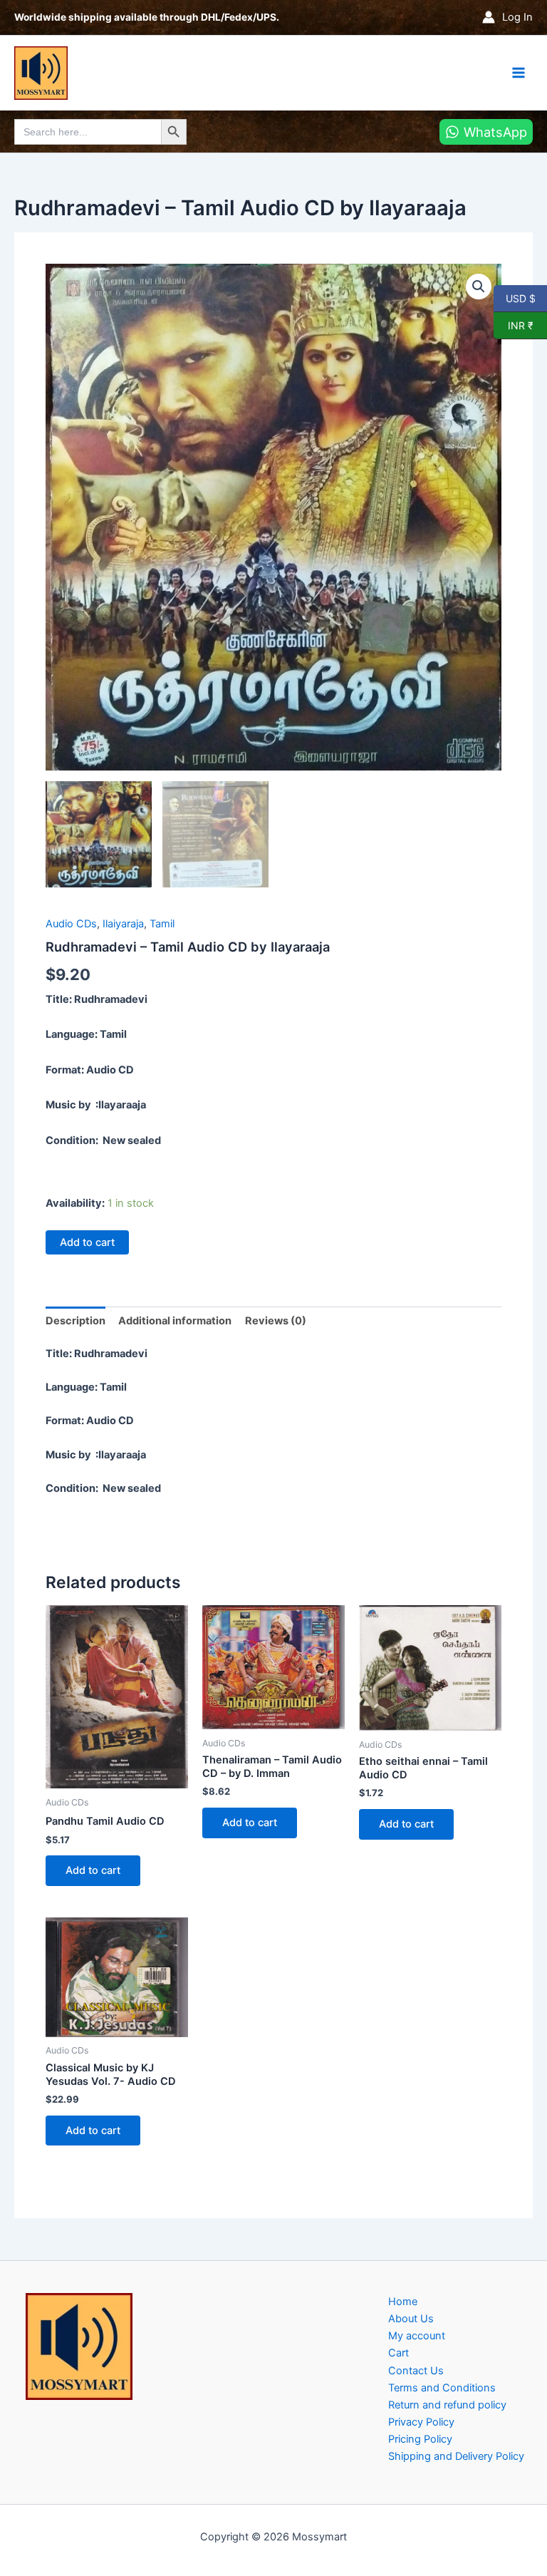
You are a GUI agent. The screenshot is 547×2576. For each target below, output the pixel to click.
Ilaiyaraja (123, 924)
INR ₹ (514, 325)
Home (403, 2302)
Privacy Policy (421, 2422)
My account (417, 2336)
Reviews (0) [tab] (276, 1321)
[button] (479, 287)
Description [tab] (75, 1321)
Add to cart (87, 1242)
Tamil (162, 924)
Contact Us (416, 2371)
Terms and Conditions (442, 2388)
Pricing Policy (420, 2439)
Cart (398, 2353)
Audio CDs (71, 924)
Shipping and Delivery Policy (456, 2456)
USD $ (520, 298)
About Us (411, 2319)
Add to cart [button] (93, 1870)
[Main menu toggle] (519, 73)
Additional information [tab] (175, 1321)
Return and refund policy (447, 2405)
